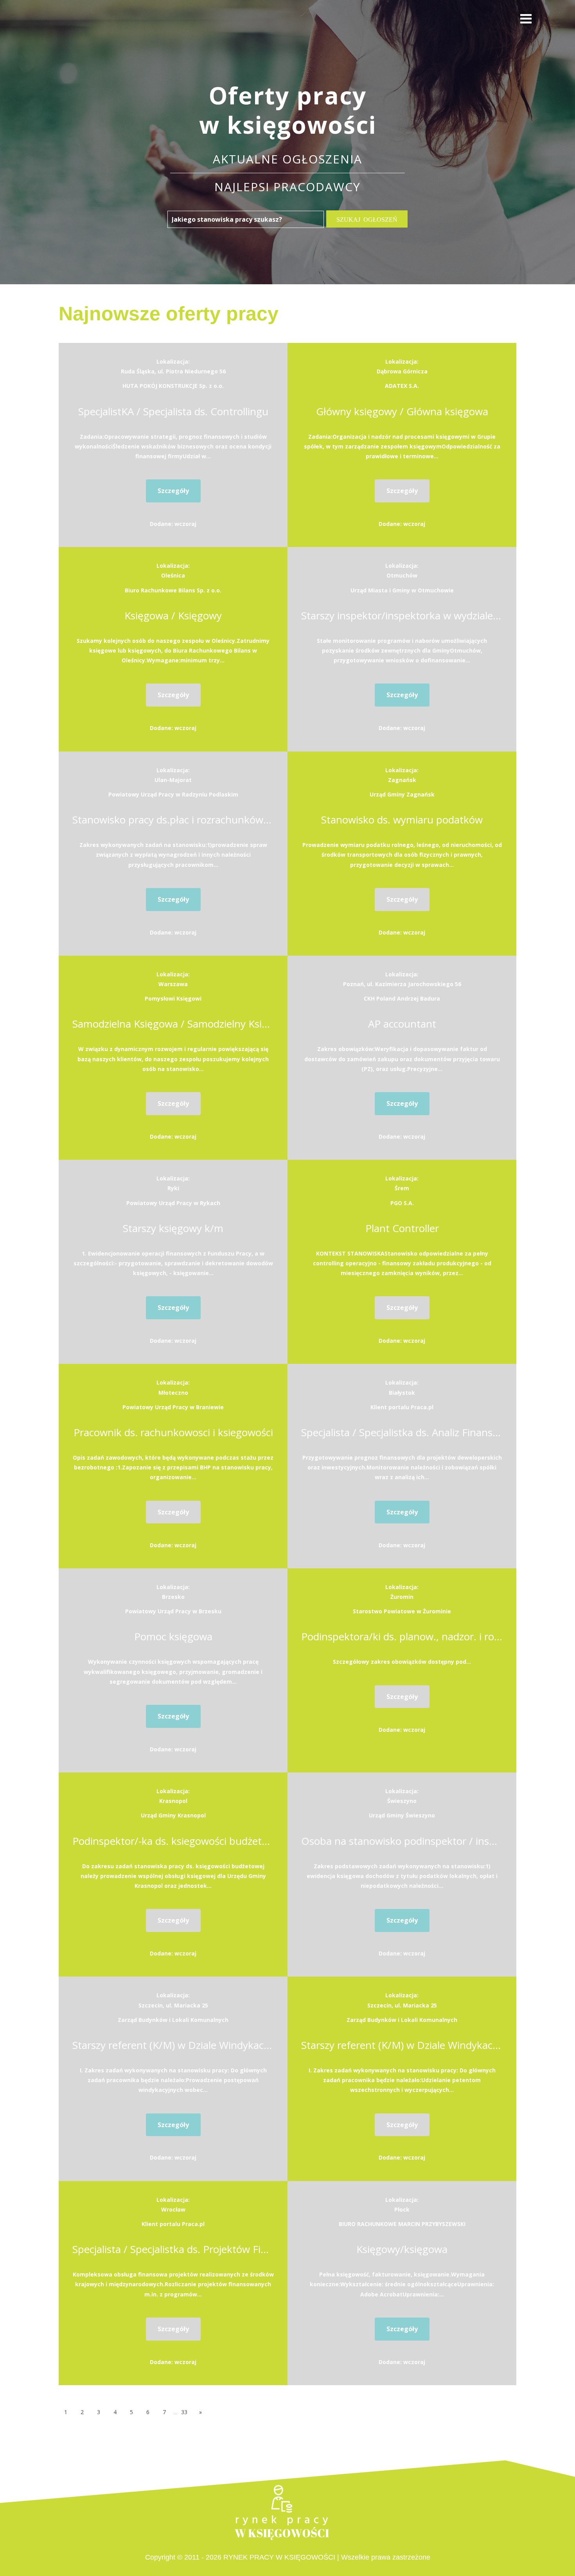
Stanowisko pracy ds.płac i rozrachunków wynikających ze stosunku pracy (173, 820)
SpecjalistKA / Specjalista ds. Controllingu (173, 411)
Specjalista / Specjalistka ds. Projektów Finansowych (173, 2249)
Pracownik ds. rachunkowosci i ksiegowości (173, 1432)
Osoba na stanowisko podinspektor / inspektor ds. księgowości (402, 1841)
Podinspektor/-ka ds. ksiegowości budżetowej (173, 1841)
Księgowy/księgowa (402, 2249)
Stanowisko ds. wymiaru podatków (402, 820)
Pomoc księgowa (173, 1636)
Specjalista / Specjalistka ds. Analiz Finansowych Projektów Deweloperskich (402, 1432)
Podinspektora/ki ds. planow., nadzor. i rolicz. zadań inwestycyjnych (402, 1636)
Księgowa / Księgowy (173, 615)
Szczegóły (173, 491)
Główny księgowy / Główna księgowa (402, 411)
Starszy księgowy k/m (173, 1228)
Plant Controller (402, 1228)
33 (184, 2412)
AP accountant (402, 1024)
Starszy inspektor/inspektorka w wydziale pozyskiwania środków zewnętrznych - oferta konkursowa (402, 615)
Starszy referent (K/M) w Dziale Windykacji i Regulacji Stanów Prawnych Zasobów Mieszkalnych (173, 2045)
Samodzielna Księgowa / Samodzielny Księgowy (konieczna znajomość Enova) (173, 1024)
